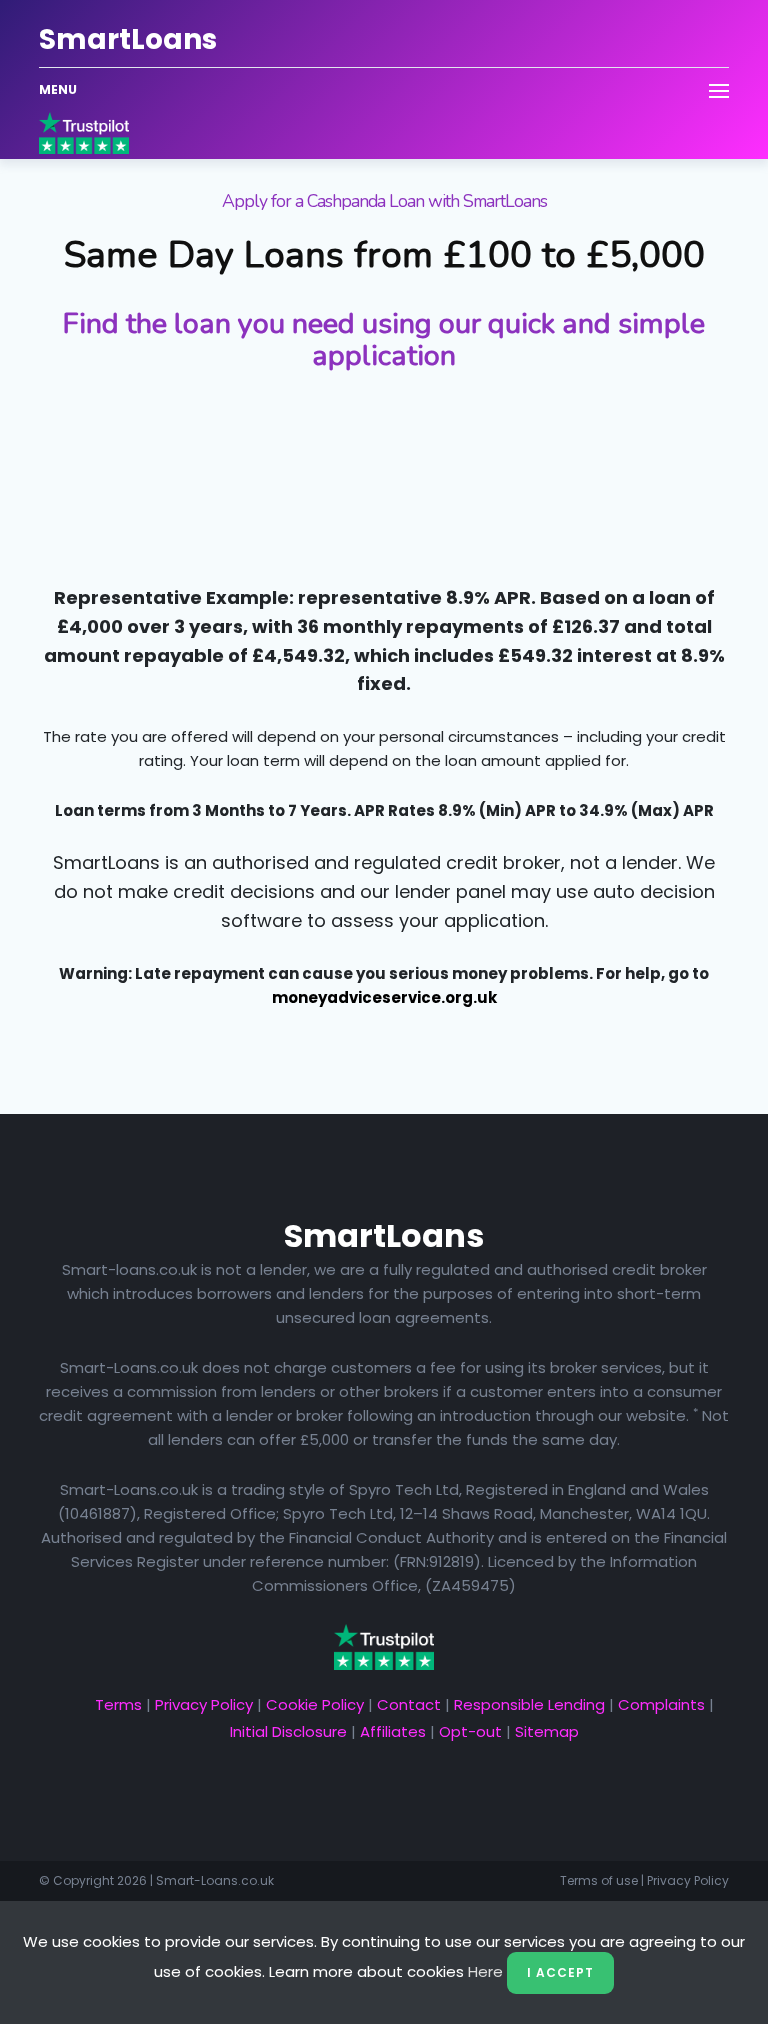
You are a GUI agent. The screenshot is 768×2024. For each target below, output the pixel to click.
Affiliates (393, 1731)
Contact (409, 1704)
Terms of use (599, 1880)
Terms (118, 1704)
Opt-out (470, 1731)
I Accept (560, 1972)
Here (485, 1971)
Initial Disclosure (288, 1731)
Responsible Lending (529, 1704)
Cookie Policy (315, 1704)
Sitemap (547, 1731)
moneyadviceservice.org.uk (384, 997)
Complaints (661, 1704)
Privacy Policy (204, 1704)
